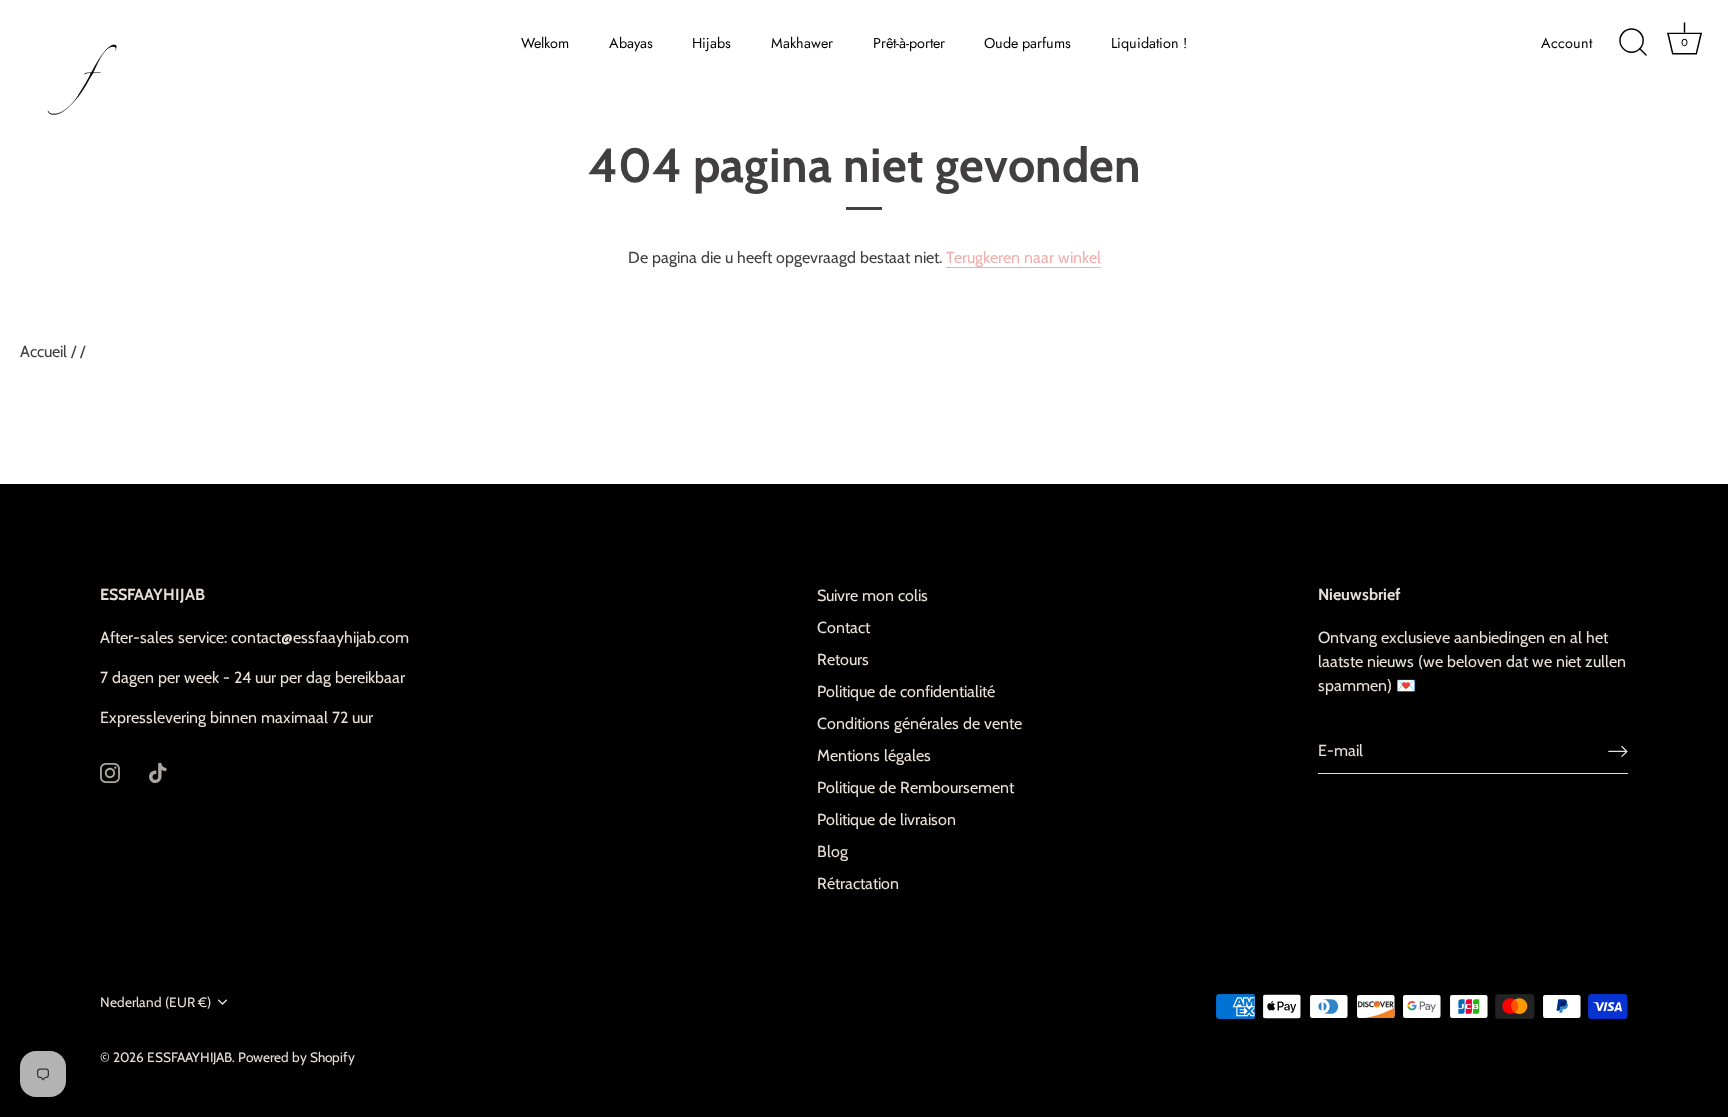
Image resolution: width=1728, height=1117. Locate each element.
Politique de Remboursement (915, 787)
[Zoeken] (1633, 43)
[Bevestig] (1618, 751)
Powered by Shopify (296, 1057)
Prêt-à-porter (909, 43)
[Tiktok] (158, 771)
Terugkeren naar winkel (1023, 257)
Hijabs (711, 43)
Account (1566, 43)
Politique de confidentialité (906, 691)
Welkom (545, 43)
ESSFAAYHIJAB (189, 1057)
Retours (843, 659)
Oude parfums (1027, 43)
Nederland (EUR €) (155, 1002)
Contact (843, 627)
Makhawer (802, 43)
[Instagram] (110, 771)
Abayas (631, 43)
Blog (832, 851)
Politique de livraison (886, 819)
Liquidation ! (1149, 43)
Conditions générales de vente (919, 723)
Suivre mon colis (872, 595)
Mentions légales (874, 755)
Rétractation (858, 883)
